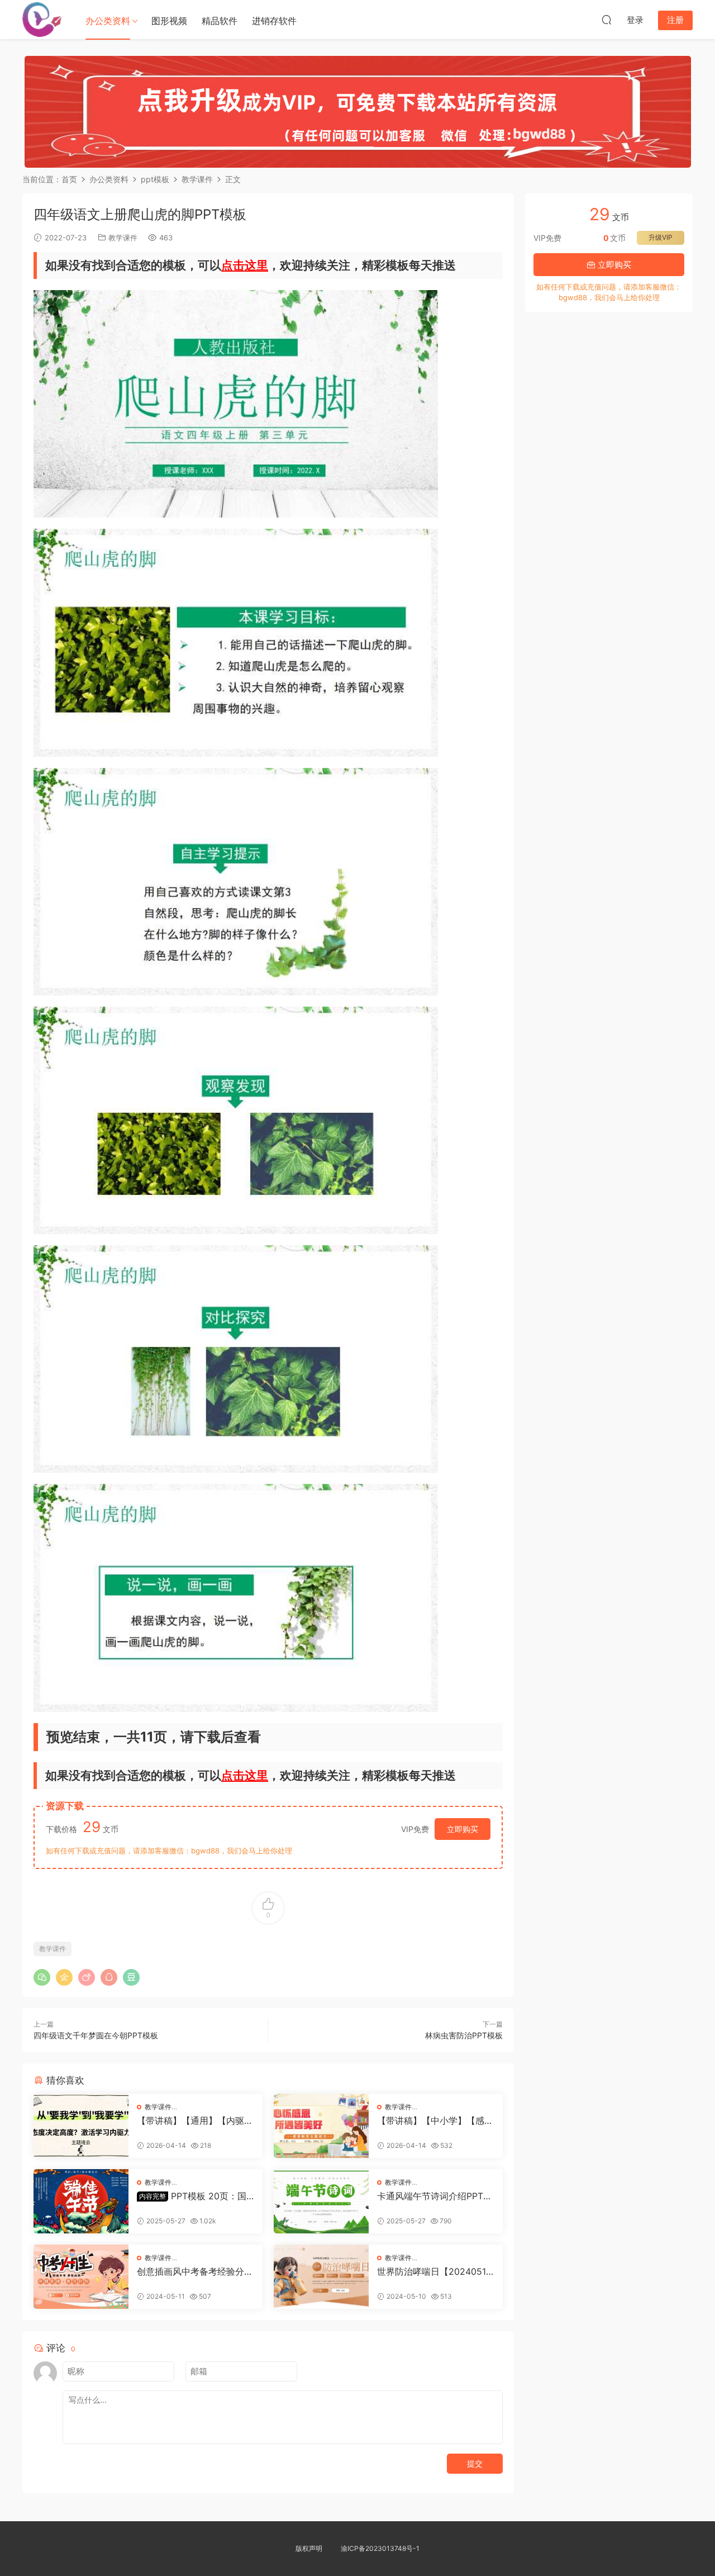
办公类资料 (108, 21)
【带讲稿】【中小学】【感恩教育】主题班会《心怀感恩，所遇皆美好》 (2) (435, 2120)
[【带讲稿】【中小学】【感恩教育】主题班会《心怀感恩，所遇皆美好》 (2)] (321, 2126)
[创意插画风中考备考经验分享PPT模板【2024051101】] (81, 2277)
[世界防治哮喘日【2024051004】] (321, 2277)
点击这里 (245, 265)
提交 (475, 2463)
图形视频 (169, 21)
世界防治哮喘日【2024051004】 (434, 2271)
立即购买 (463, 1829)
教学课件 (123, 238)
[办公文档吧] (42, 20)
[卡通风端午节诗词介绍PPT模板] (321, 2201)
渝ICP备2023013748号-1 (380, 2548)
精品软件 (220, 21)
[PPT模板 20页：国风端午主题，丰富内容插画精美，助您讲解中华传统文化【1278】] (81, 2201)
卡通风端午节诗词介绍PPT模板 (435, 2196)
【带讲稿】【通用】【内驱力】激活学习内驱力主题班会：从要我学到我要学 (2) (190, 2120)
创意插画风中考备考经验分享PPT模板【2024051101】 (195, 2271)
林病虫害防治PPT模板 (464, 2035)
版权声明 (309, 2548)
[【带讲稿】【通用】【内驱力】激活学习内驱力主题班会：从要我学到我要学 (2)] (81, 2126)
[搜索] (607, 20)
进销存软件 (274, 21)
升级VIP (661, 237)
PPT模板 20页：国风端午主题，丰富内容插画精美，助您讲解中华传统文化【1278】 (195, 2196)
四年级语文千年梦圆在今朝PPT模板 (96, 2035)
